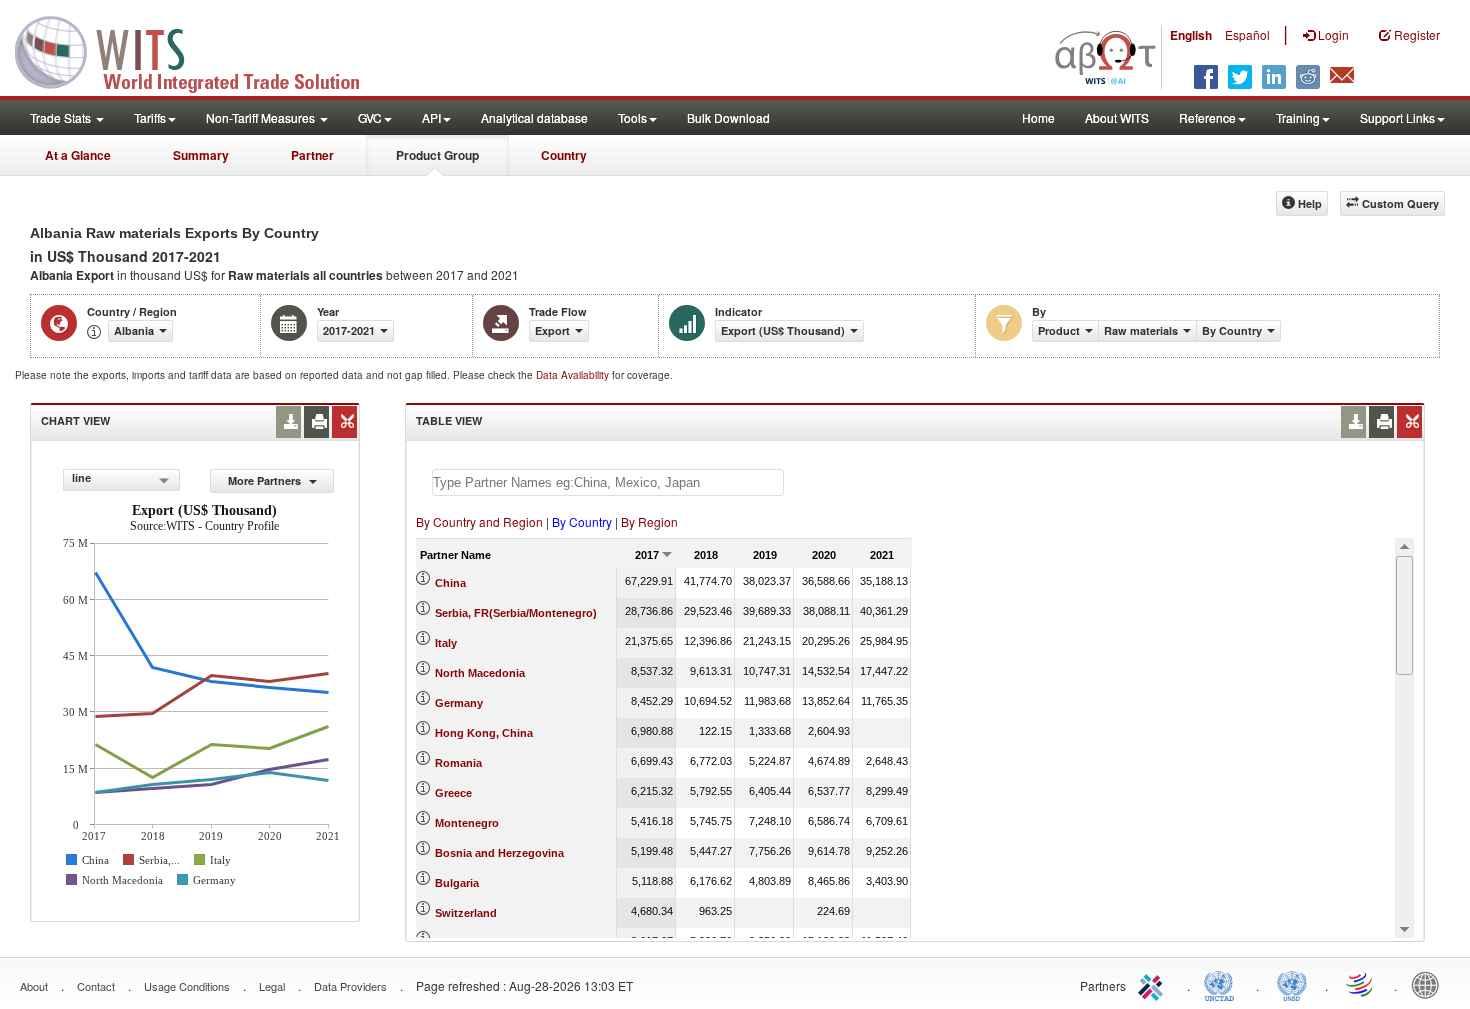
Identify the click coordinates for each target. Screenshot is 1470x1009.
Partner (312, 155)
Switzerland (466, 913)
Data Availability (574, 375)
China (450, 583)
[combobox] (121, 480)
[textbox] (608, 482)
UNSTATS (1292, 984)
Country (564, 155)
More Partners (266, 480)
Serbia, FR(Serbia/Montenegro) (516, 613)
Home (1038, 117)
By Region (649, 521)
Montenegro (467, 823)
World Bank (1430, 984)
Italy (446, 643)
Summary (201, 155)
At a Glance (78, 155)
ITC (1154, 984)
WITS (200, 50)
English (1191, 35)
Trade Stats (62, 117)
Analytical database (534, 117)
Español (1247, 34)
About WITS (1117, 117)
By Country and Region (479, 521)
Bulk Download (728, 117)
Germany (459, 703)
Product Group (437, 155)
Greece (453, 793)
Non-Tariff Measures (262, 117)
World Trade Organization (1361, 984)
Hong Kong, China (484, 733)
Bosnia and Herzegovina (499, 853)
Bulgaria (457, 883)
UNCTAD (1223, 984)
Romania (458, 763)
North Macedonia (480, 673)
